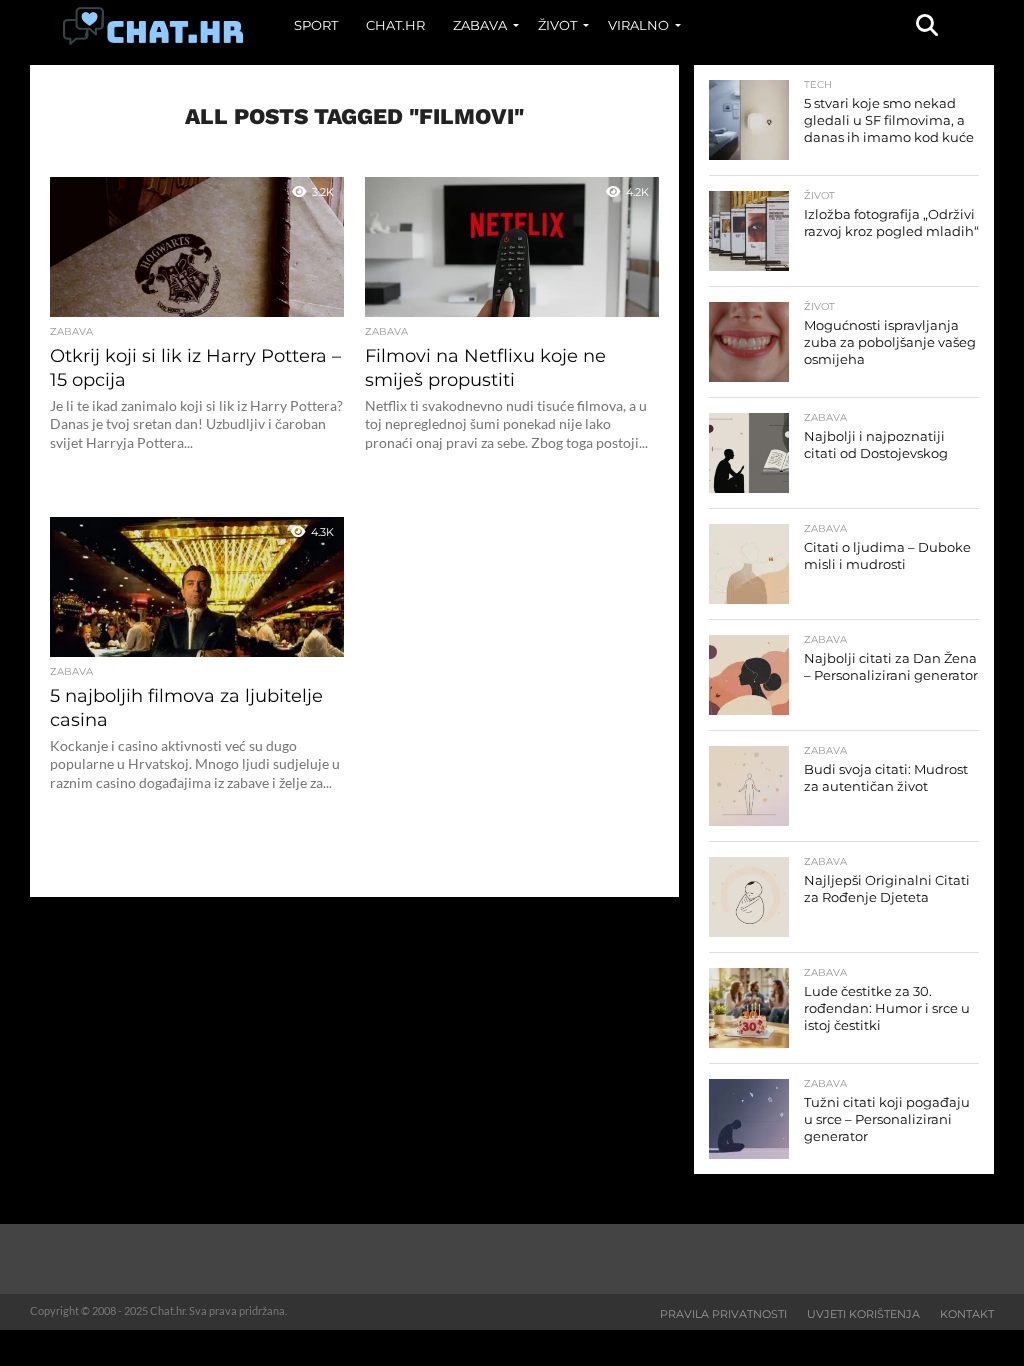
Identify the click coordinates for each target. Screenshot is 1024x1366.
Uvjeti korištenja (863, 1314)
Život (557, 25)
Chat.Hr (395, 25)
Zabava (480, 25)
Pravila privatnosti (723, 1314)
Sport (316, 25)
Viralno (638, 25)
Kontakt (967, 1314)
